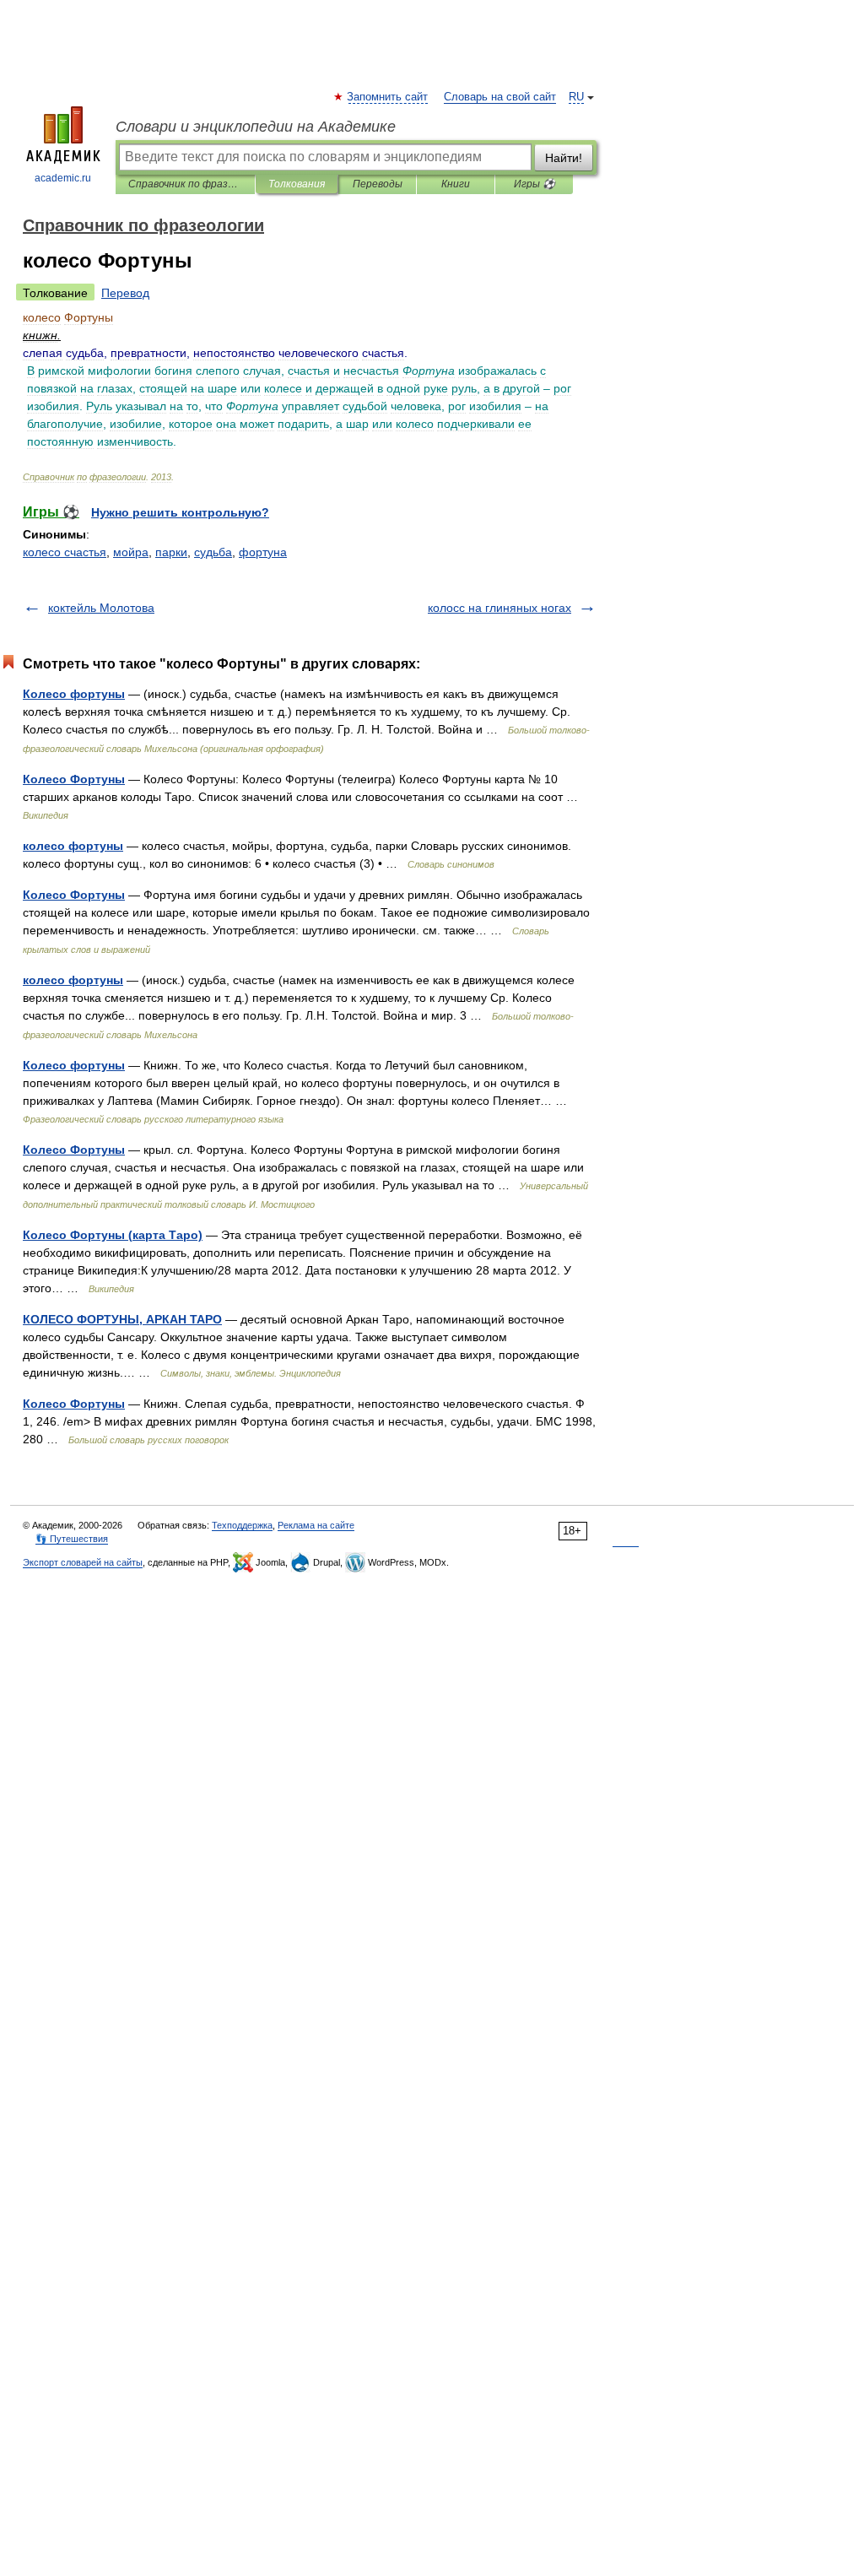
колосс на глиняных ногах (499, 608)
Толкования (297, 184)
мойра (131, 552)
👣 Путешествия (72, 1539)
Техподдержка (242, 1525)
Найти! (564, 158)
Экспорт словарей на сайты (83, 1562)
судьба (213, 552)
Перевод (125, 293)
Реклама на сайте (316, 1525)
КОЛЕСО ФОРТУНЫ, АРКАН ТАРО (122, 1319)
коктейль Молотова (101, 608)
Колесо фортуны (74, 694)
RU (576, 97)
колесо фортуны (73, 846)
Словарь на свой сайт (500, 97)
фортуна (263, 552)
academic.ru (63, 178)
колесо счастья (65, 552)
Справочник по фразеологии (185, 184)
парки (171, 552)
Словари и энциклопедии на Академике (256, 127)
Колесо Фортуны (74, 779)
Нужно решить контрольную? (180, 512)
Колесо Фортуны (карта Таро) (113, 1235)
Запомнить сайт (388, 97)
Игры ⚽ (535, 184)
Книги (456, 184)
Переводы (378, 184)
